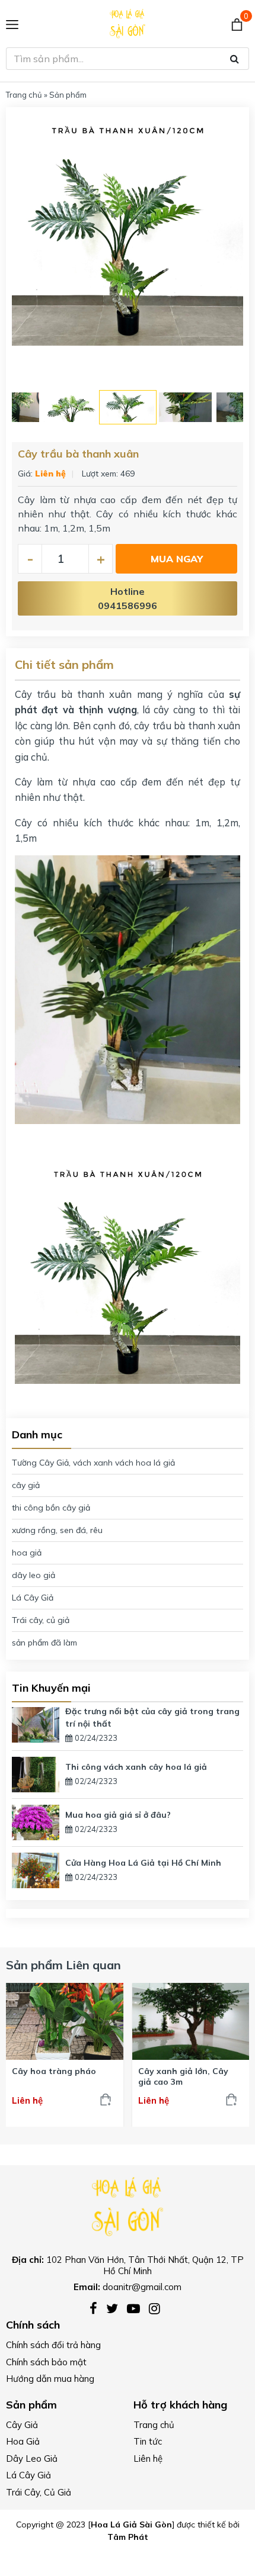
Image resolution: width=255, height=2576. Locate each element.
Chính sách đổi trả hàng (53, 2345)
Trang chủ (24, 95)
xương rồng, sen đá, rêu (57, 1530)
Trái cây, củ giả (41, 1620)
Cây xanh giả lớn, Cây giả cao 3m (183, 2076)
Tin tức (148, 2441)
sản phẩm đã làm (44, 1643)
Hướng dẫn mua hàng (50, 2379)
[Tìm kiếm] (235, 59)
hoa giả (27, 1553)
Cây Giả (22, 2425)
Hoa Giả (23, 2441)
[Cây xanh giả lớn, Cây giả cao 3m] (191, 2021)
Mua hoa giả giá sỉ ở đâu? (118, 1815)
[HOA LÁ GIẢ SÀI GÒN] (128, 2205)
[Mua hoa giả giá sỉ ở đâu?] (36, 1821)
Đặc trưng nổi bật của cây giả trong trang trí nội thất (152, 1717)
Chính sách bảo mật (46, 2362)
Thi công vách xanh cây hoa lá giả (136, 1767)
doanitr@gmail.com (142, 2287)
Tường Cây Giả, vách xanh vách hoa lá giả (93, 1463)
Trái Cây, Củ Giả (39, 2492)
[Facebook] (98, 2309)
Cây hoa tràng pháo (54, 2071)
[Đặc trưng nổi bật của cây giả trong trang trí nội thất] (36, 1724)
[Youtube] (138, 2309)
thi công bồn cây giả (51, 1508)
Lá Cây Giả (33, 1598)
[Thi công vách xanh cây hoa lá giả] (36, 1773)
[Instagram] (157, 2309)
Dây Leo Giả (32, 2459)
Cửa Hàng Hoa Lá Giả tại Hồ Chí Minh (143, 1863)
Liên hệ (148, 2459)
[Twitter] (117, 2309)
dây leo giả (34, 1575)
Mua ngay (177, 559)
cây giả (26, 1485)
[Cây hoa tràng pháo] (65, 2021)
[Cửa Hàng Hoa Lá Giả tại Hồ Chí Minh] (36, 1869)
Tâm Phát (128, 2537)
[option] (128, 230)
